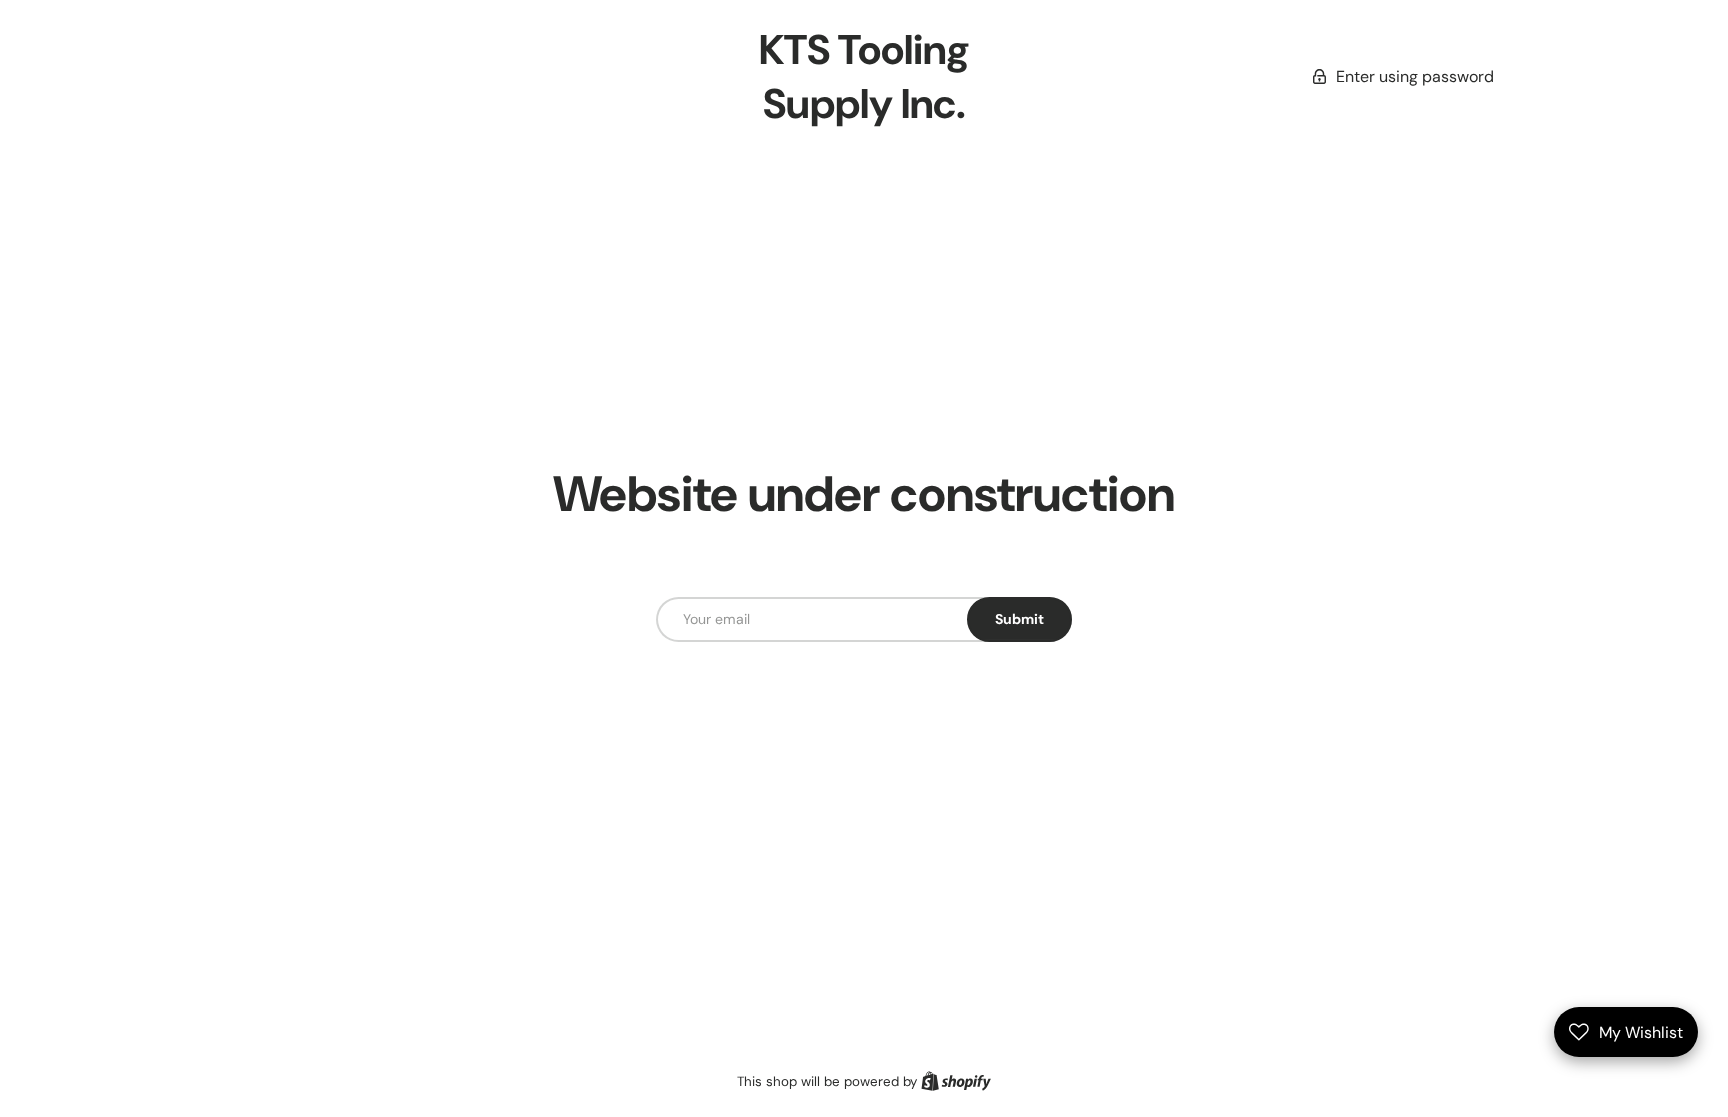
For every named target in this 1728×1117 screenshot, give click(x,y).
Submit (1019, 619)
